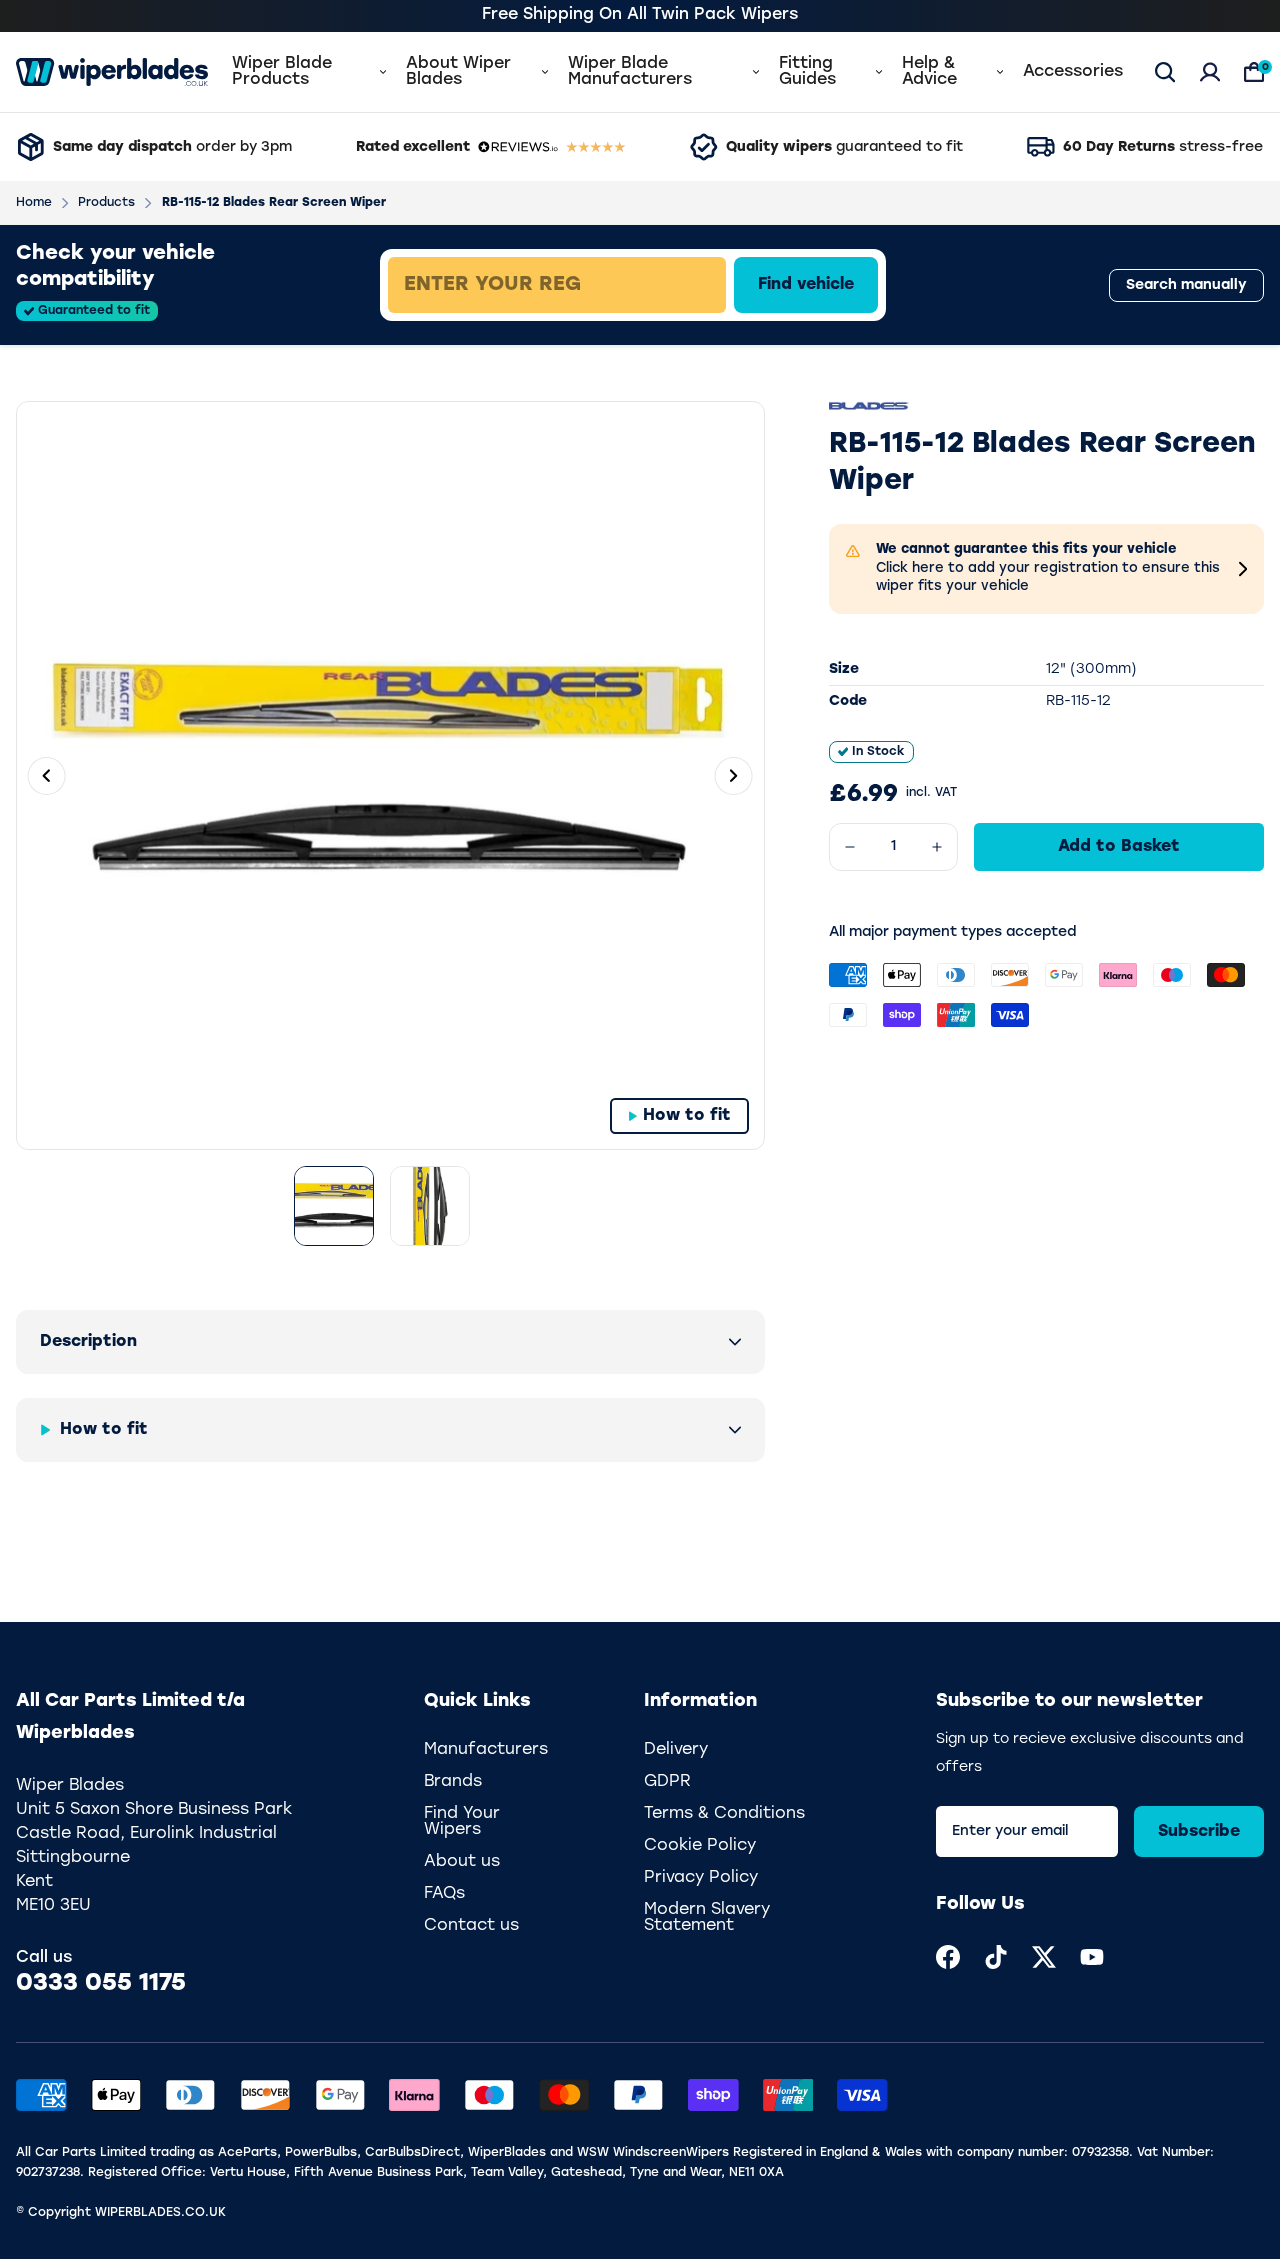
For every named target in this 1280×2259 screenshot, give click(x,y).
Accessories (1073, 72)
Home (34, 203)
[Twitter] (1044, 1957)
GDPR (667, 1782)
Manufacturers (486, 1750)
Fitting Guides (807, 72)
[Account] (1210, 72)
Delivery (676, 1750)
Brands (453, 1782)
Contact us (471, 1926)
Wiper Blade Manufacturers (630, 72)
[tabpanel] (696, 285)
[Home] (112, 72)
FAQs (444, 1894)
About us (462, 1862)
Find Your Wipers (462, 1822)
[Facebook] (948, 1957)
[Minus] (850, 847)
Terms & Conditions (724, 1814)
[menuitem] (948, 1957)
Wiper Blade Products (282, 72)
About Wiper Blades (458, 72)
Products (106, 203)
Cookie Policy (700, 1846)
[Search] (1165, 72)
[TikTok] (996, 1957)
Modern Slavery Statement (707, 1918)
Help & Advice (929, 72)
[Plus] (937, 847)
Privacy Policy (701, 1878)
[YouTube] (1092, 1957)
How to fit (687, 1116)
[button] (390, 1342)
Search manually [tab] (1186, 285)
